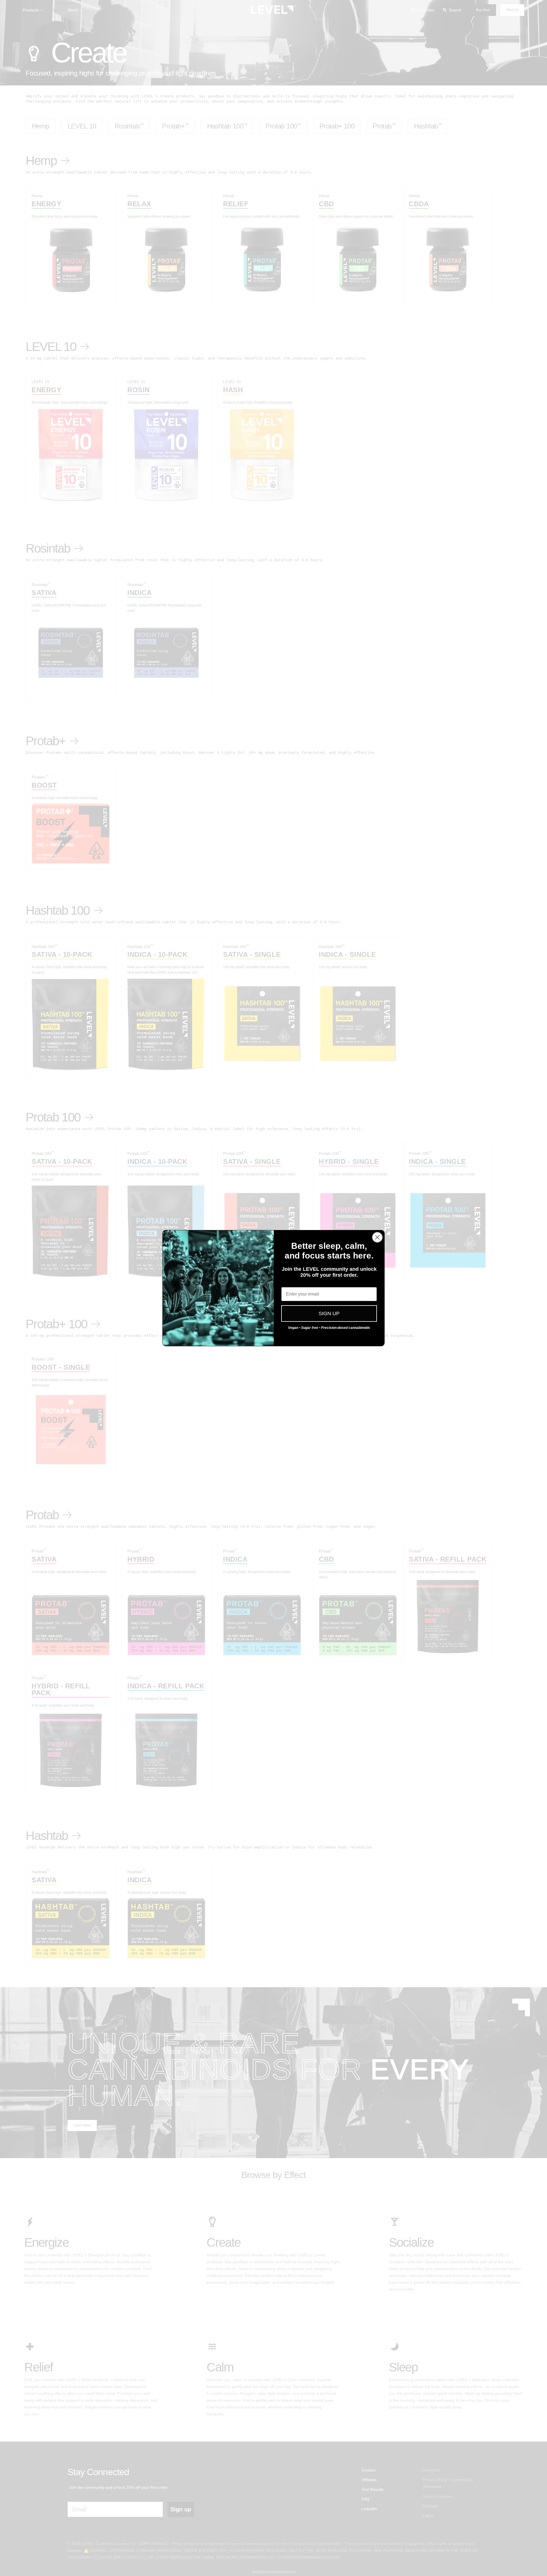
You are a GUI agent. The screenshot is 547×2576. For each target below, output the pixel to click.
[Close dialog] (377, 1237)
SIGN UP (329, 1313)
